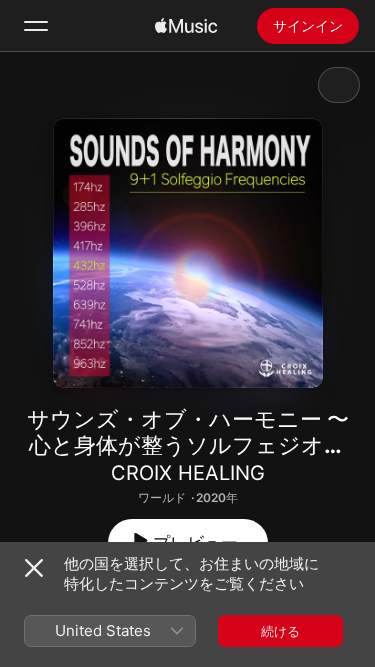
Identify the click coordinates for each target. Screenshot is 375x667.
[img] (186, 26)
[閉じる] (34, 568)
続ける (280, 631)
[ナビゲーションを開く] (36, 26)
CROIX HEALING (188, 473)
